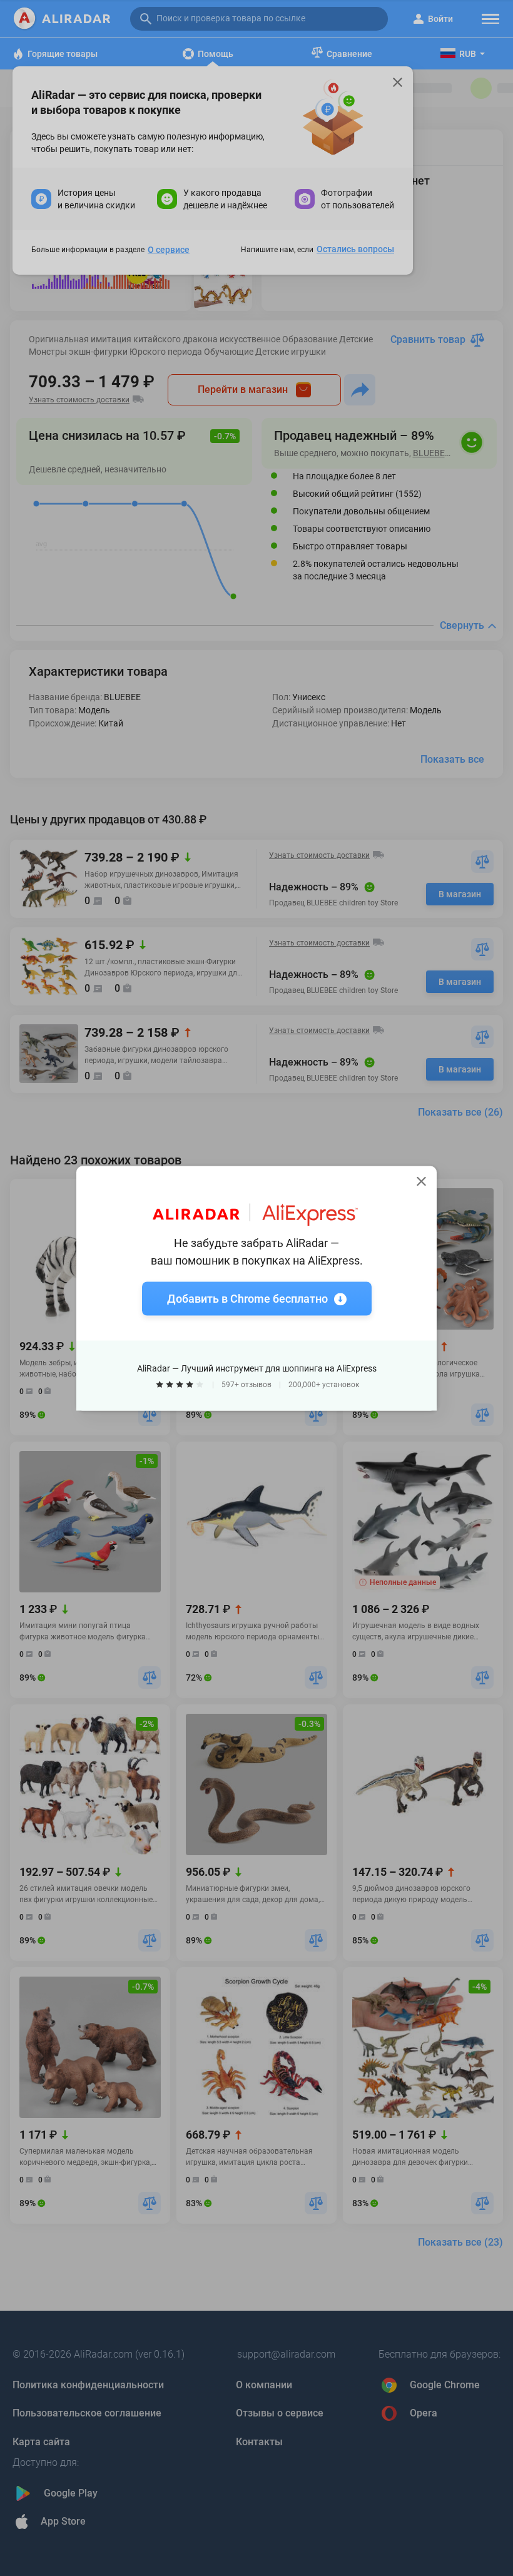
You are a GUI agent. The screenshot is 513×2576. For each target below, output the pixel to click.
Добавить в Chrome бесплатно (247, 1298)
